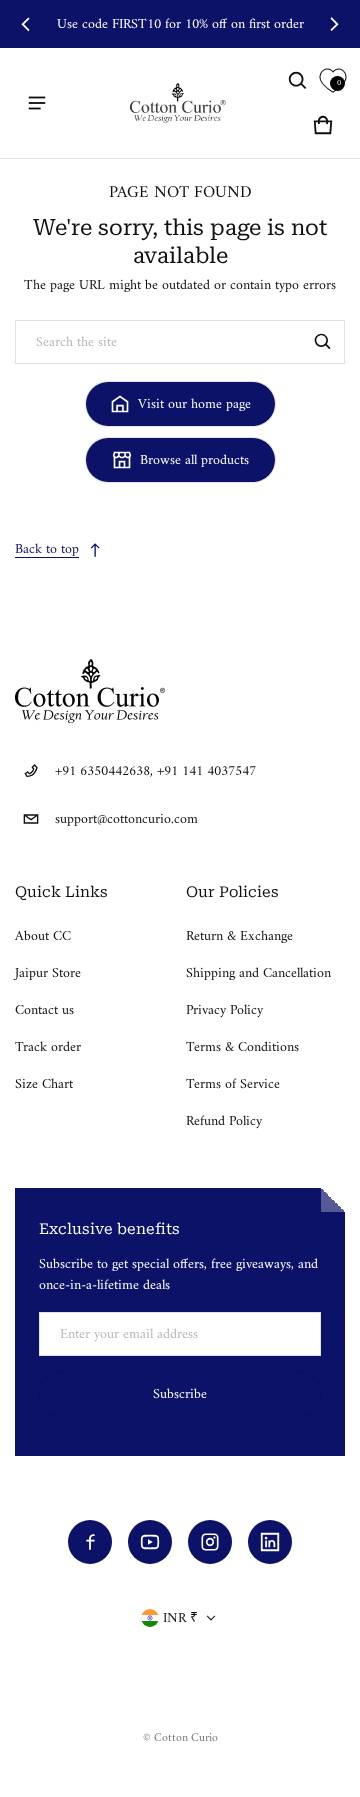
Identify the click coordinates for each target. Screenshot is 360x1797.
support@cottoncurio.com (126, 819)
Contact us (44, 1010)
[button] (298, 81)
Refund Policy (224, 1121)
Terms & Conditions (242, 1047)
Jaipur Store (48, 973)
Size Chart (44, 1084)
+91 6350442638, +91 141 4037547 (155, 771)
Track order (48, 1047)
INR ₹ (180, 1618)
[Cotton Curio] (180, 103)
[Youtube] (150, 1542)
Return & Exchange (239, 936)
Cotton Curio (186, 1738)
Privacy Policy (224, 1010)
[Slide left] (26, 24)
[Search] (323, 342)
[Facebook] (90, 1542)
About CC (43, 936)
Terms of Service (233, 1084)
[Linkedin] (270, 1542)
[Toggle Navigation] (37, 103)
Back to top (47, 549)
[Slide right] (334, 24)
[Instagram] (210, 1542)
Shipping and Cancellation (258, 973)
